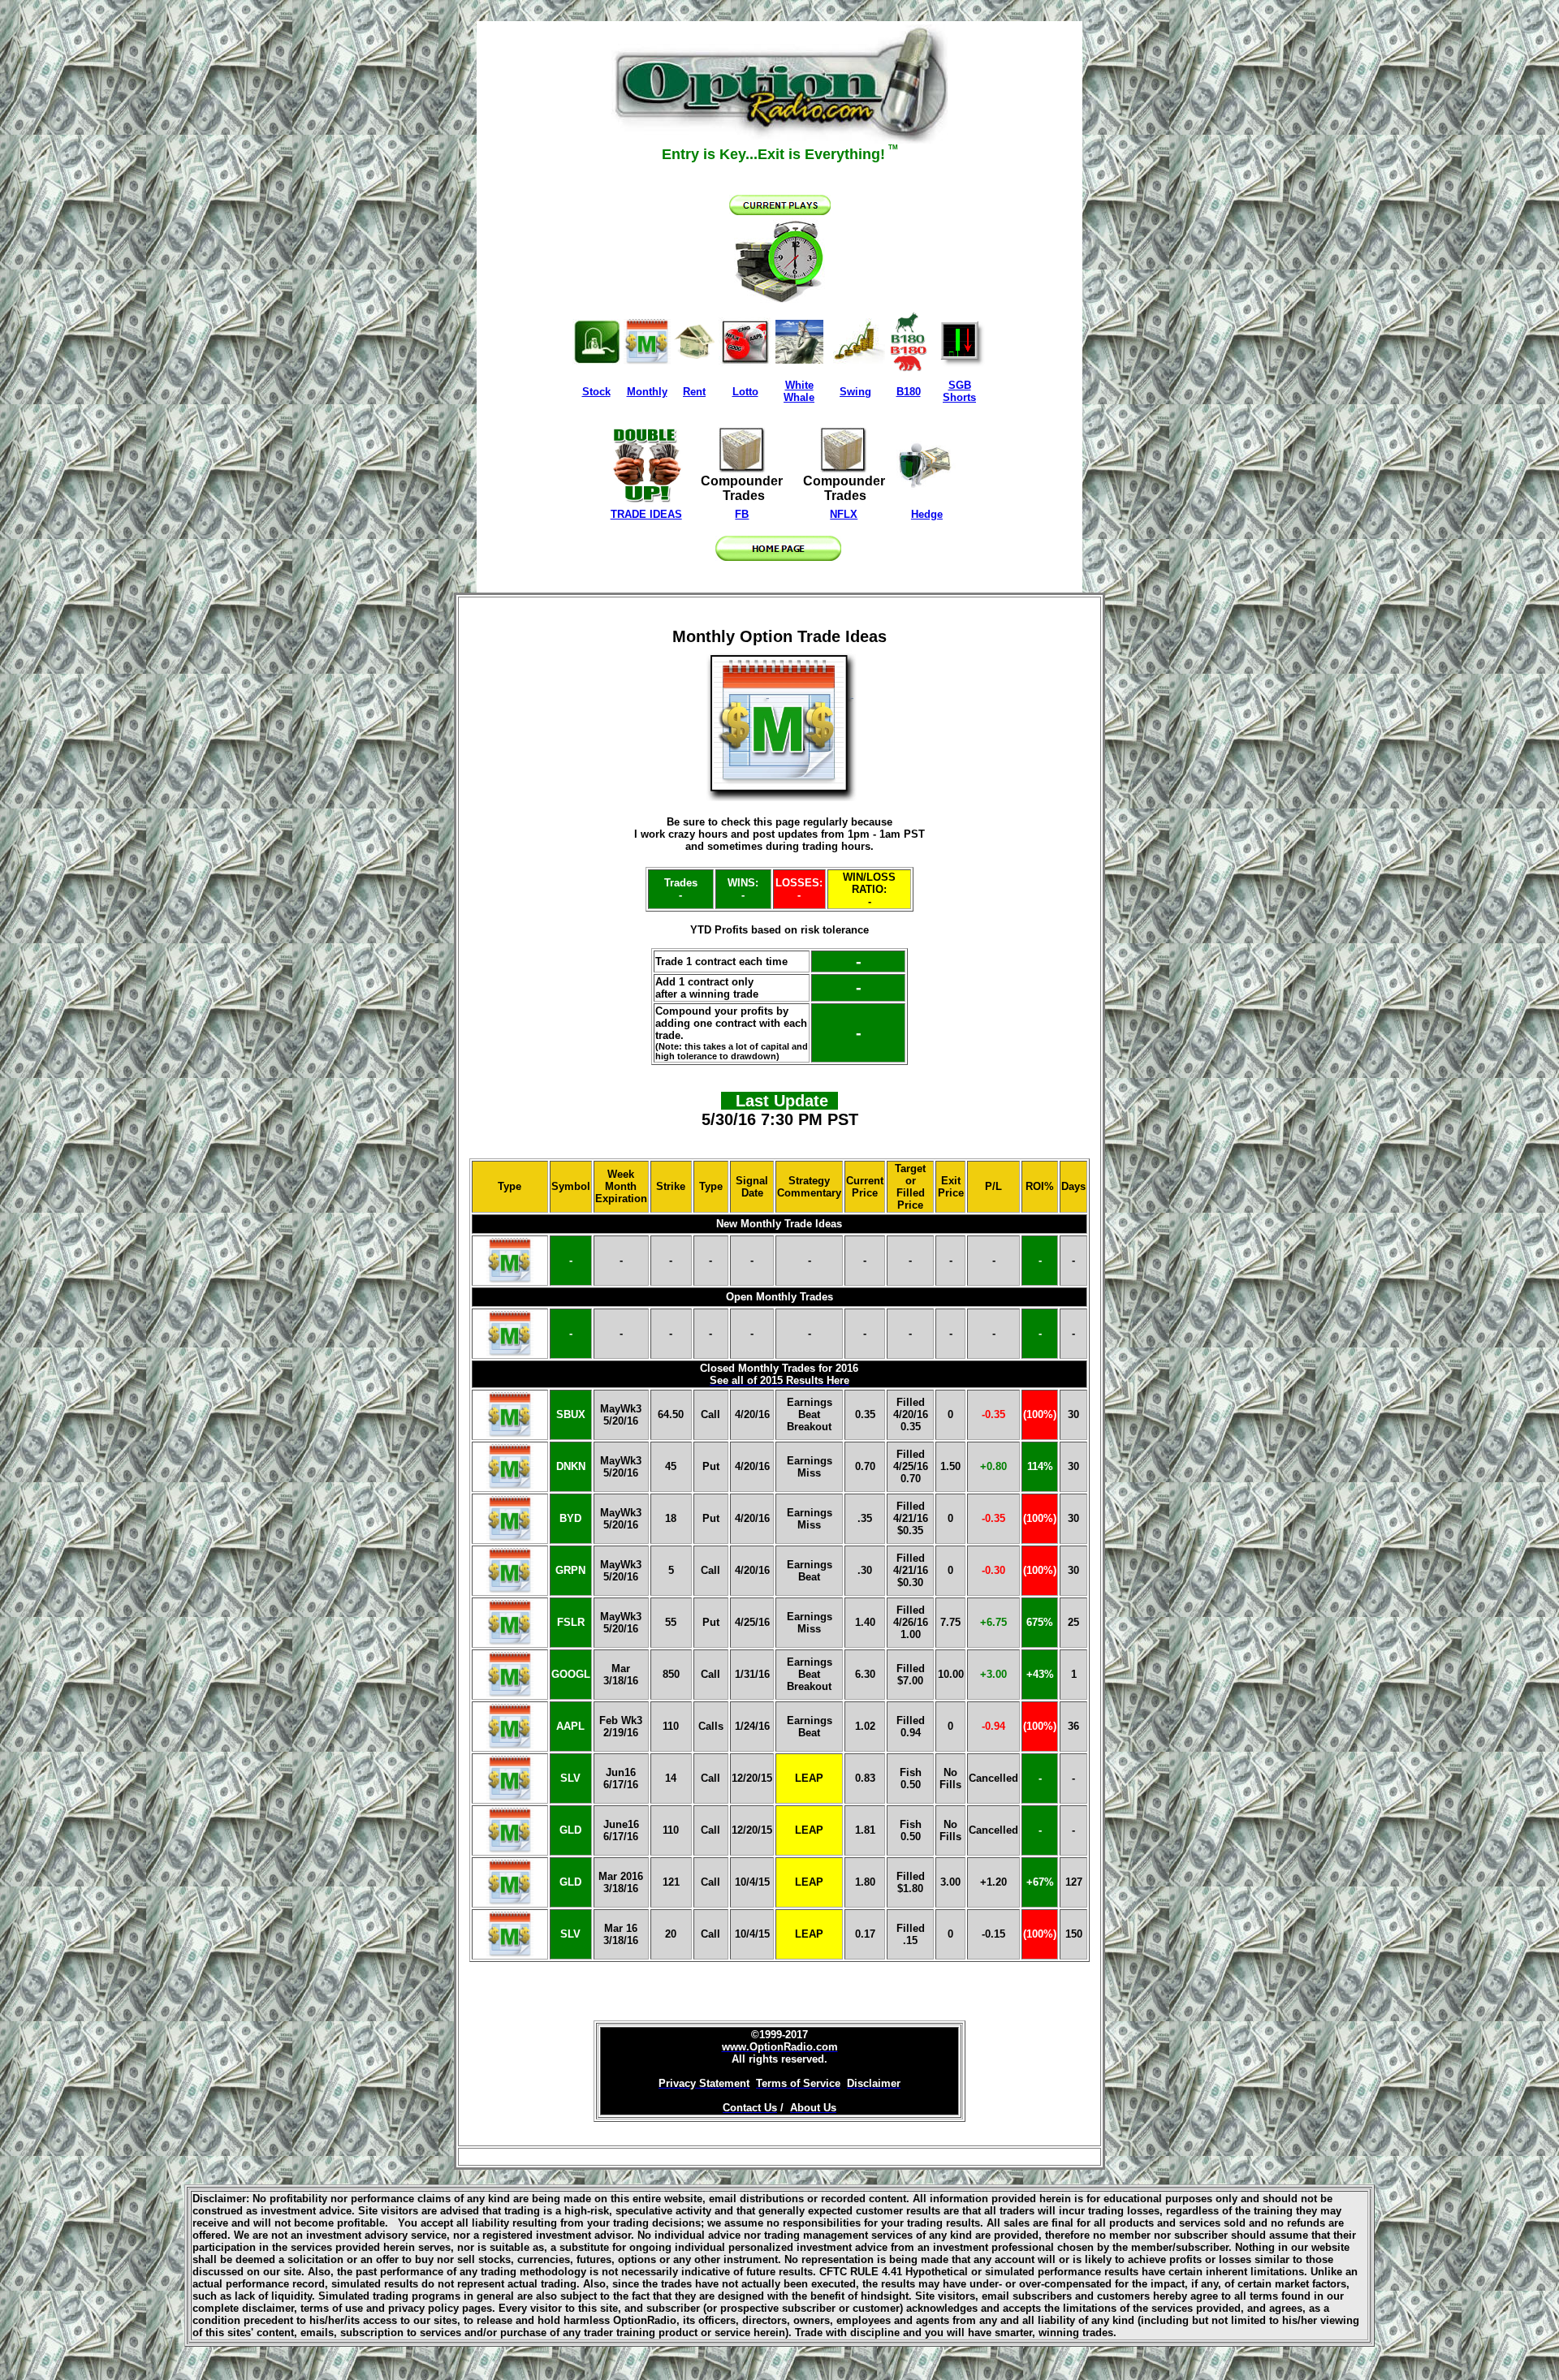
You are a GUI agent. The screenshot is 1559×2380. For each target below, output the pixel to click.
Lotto (745, 392)
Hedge (927, 514)
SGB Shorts (959, 391)
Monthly (647, 392)
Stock (596, 392)
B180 (909, 392)
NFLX (844, 514)
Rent (694, 392)
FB (742, 514)
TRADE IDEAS (646, 514)
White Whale (799, 391)
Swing (855, 392)
